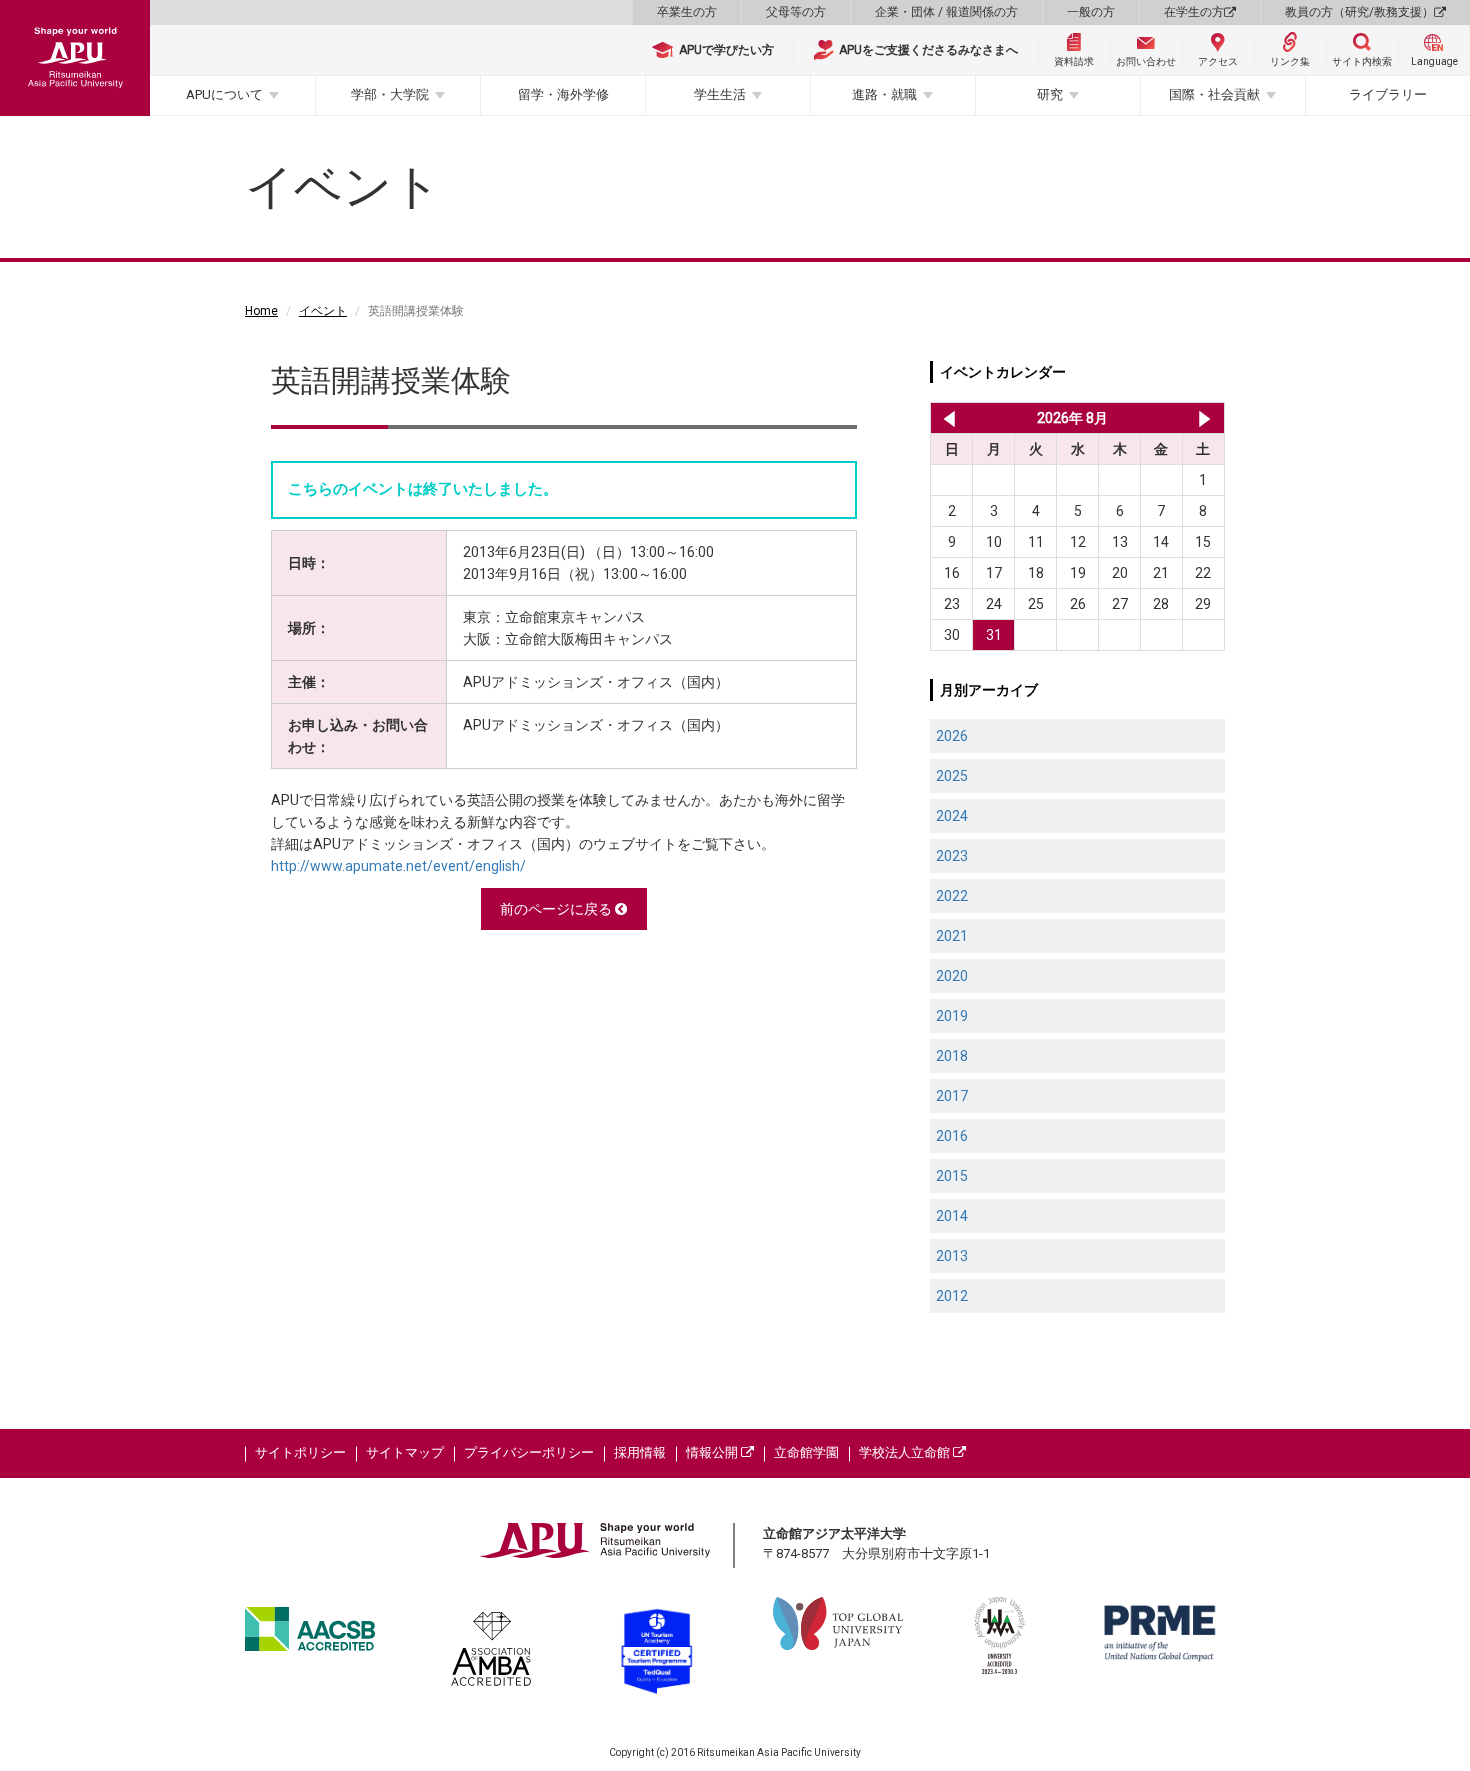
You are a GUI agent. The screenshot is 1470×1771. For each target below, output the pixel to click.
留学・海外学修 (563, 94)
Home (261, 311)
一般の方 (1091, 12)
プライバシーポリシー (529, 1452)
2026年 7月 (945, 418)
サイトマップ (405, 1452)
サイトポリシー (300, 1452)
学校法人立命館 (906, 1452)
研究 (1050, 94)
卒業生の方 (687, 12)
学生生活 (720, 94)
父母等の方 (796, 12)
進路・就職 (884, 94)
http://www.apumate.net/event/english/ (398, 866)
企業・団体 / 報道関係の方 (946, 12)
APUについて (224, 94)
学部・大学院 (390, 94)
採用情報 (640, 1452)
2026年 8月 (1072, 418)
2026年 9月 (1204, 418)
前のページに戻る (557, 909)
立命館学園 (806, 1452)
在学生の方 (1194, 12)
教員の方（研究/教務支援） (1359, 12)
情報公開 (713, 1452)
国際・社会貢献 (1214, 94)
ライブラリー (1388, 94)
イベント (323, 311)
